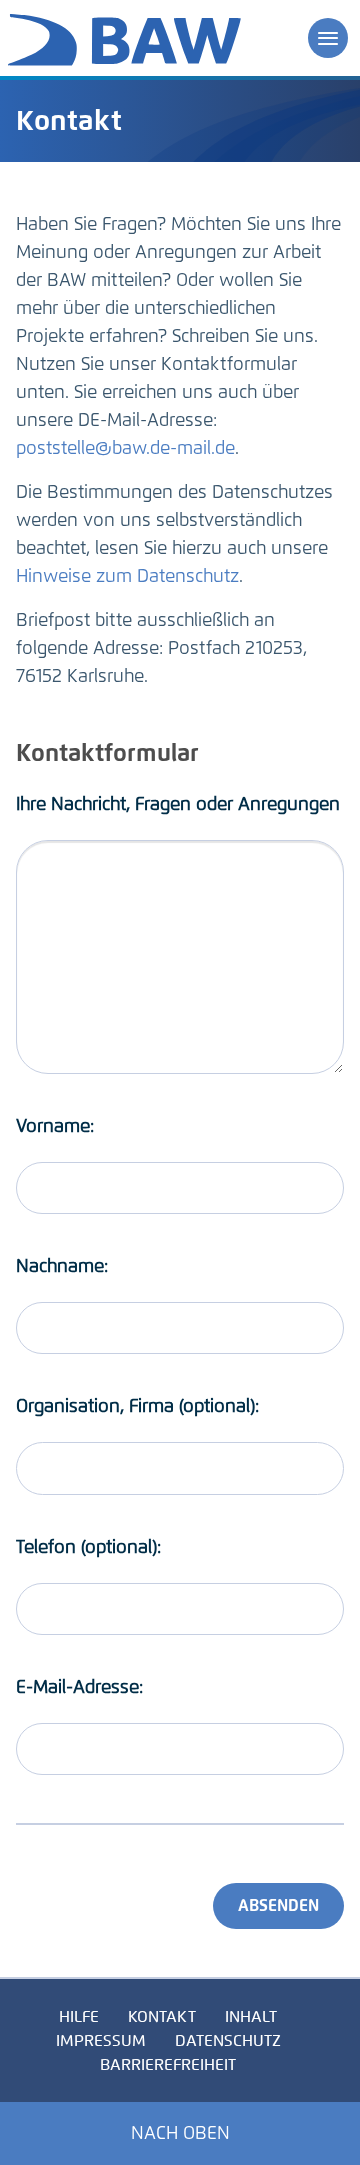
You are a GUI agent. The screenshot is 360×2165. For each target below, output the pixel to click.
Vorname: (55, 1126)
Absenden (278, 1905)
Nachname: (62, 1266)
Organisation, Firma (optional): (137, 1406)
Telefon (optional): (88, 1547)
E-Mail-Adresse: (79, 1687)
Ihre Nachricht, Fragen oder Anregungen (178, 804)
